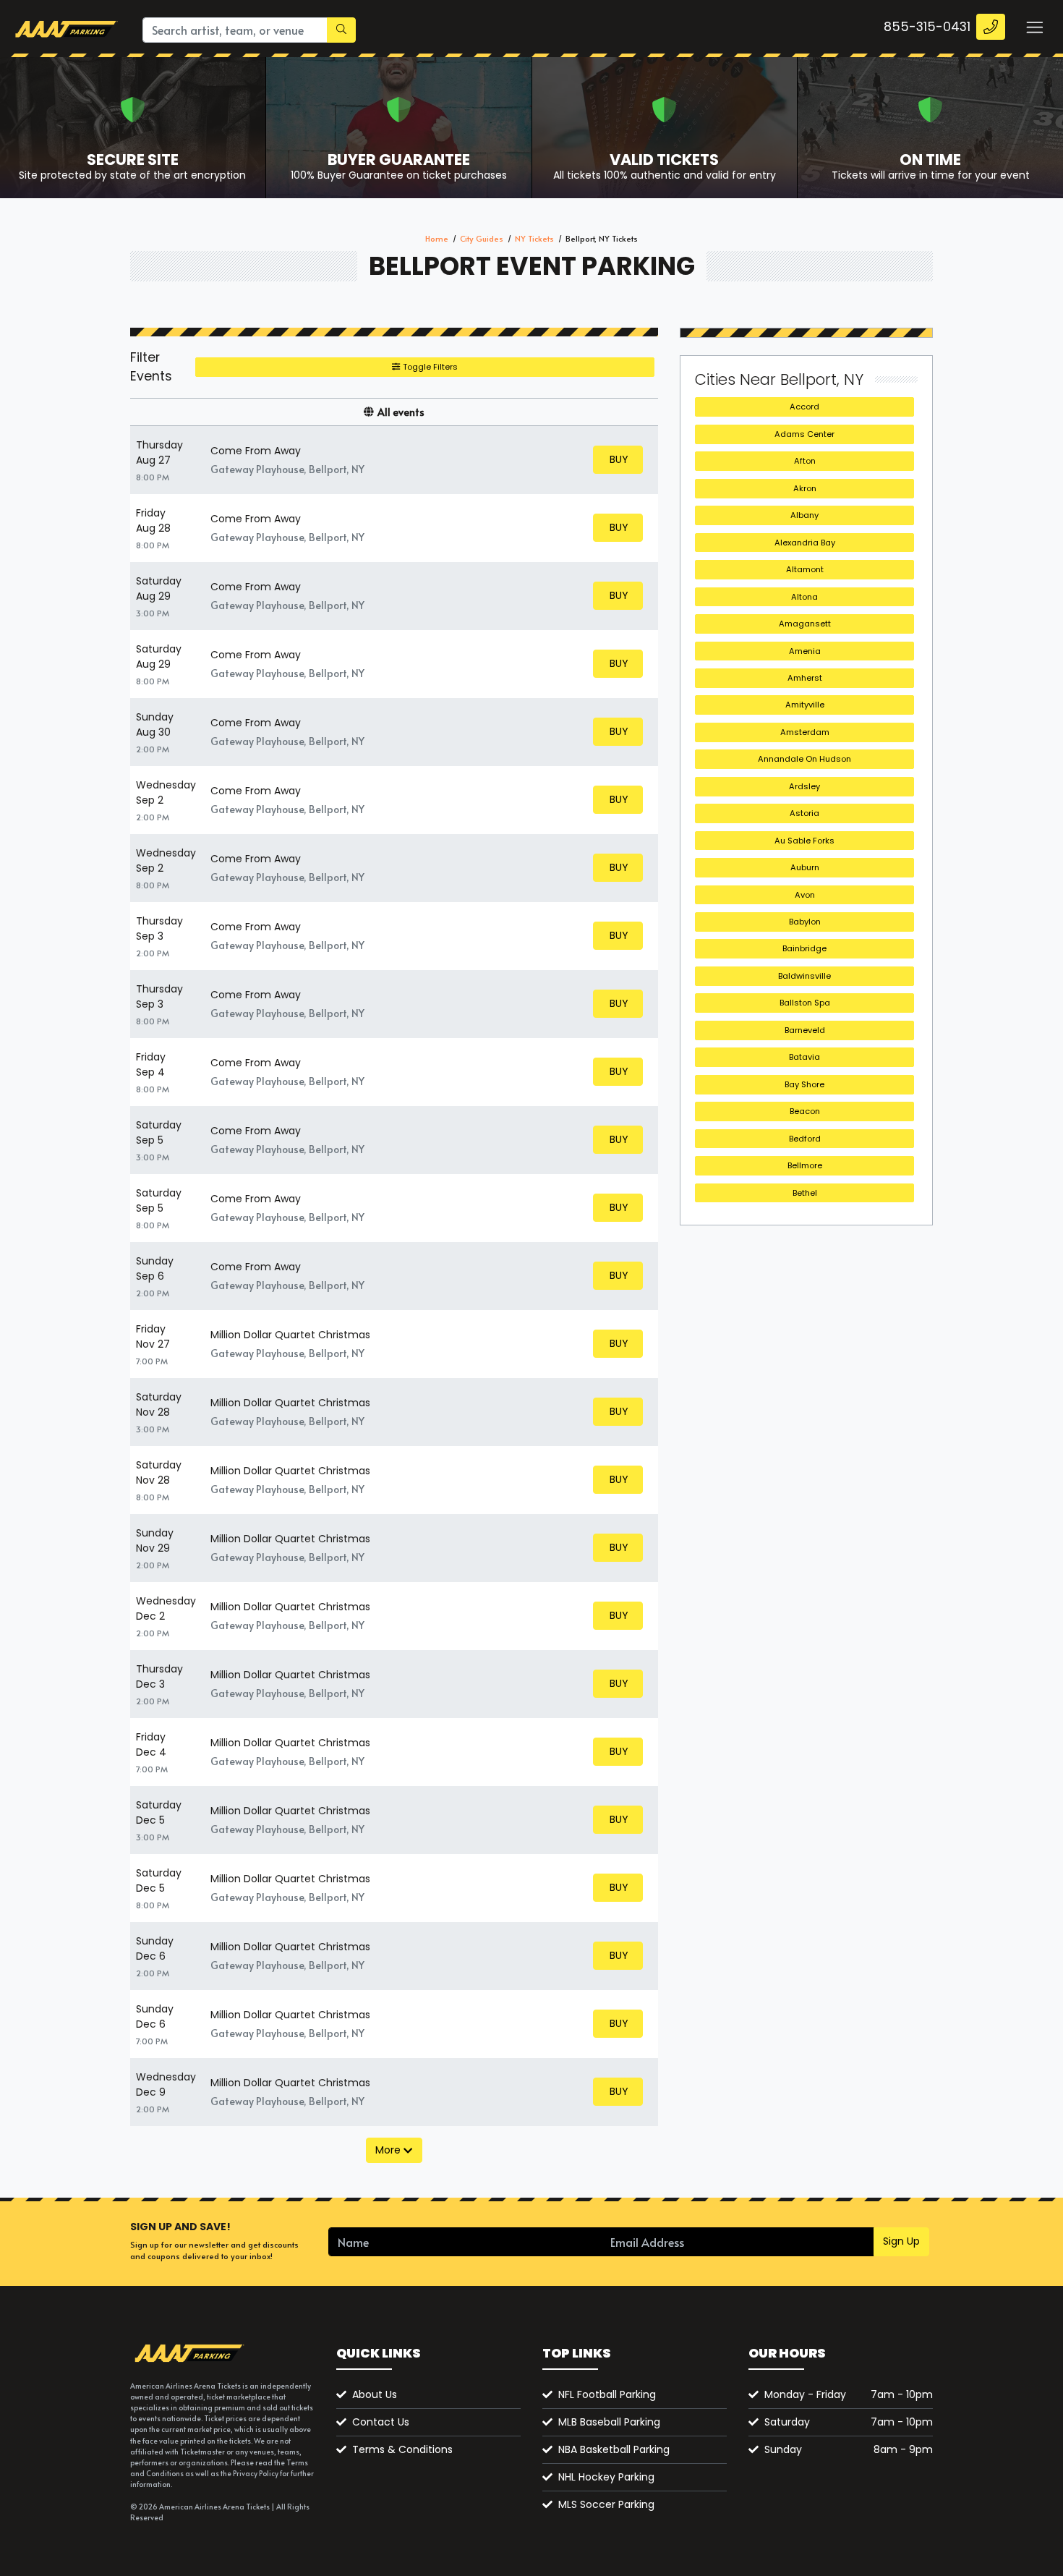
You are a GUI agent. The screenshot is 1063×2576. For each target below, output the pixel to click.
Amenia (805, 651)
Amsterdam (805, 732)
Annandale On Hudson (804, 759)
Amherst (805, 678)
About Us (375, 2394)
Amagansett (805, 624)
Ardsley (804, 786)
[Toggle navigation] (1034, 27)
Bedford (805, 1139)
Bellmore (805, 1165)
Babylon (805, 922)
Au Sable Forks (804, 841)
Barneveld (805, 1030)
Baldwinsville (804, 976)
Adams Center (804, 434)
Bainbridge (804, 948)
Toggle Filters (429, 367)
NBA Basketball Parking (614, 2449)
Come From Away (256, 451)
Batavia (804, 1057)
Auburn (805, 867)
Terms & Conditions (402, 2449)
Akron (805, 488)
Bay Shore (804, 1084)
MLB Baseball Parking (609, 2422)
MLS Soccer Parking (606, 2504)
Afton (805, 461)
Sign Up (901, 2241)
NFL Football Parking (607, 2394)
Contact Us (381, 2422)
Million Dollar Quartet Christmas (290, 1335)
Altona (804, 597)
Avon (805, 895)
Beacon (805, 1111)
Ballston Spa (805, 1003)
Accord (804, 407)
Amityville (805, 705)
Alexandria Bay (805, 543)
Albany (804, 515)
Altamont (805, 569)
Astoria (804, 813)
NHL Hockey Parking (606, 2477)
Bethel (805, 1193)
